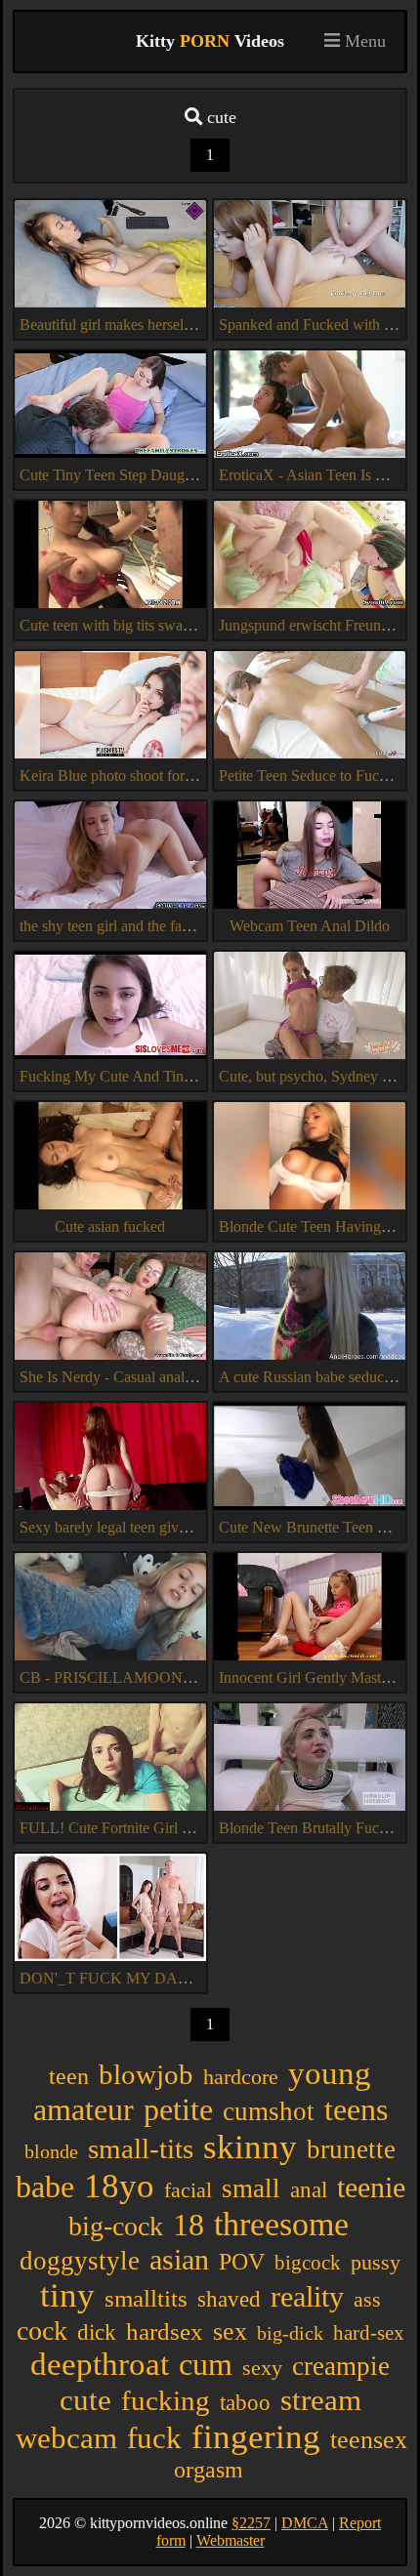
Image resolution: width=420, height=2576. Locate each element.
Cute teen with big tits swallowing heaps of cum (168, 625)
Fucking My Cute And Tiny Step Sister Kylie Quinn (181, 1076)
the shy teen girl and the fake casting (131, 926)
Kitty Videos (210, 41)
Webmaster (231, 2540)
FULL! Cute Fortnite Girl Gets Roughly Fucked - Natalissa (203, 1828)
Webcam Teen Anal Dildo (310, 926)
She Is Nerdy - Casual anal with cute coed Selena (171, 1377)
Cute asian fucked (110, 1227)
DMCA (305, 2523)
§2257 (251, 2523)
